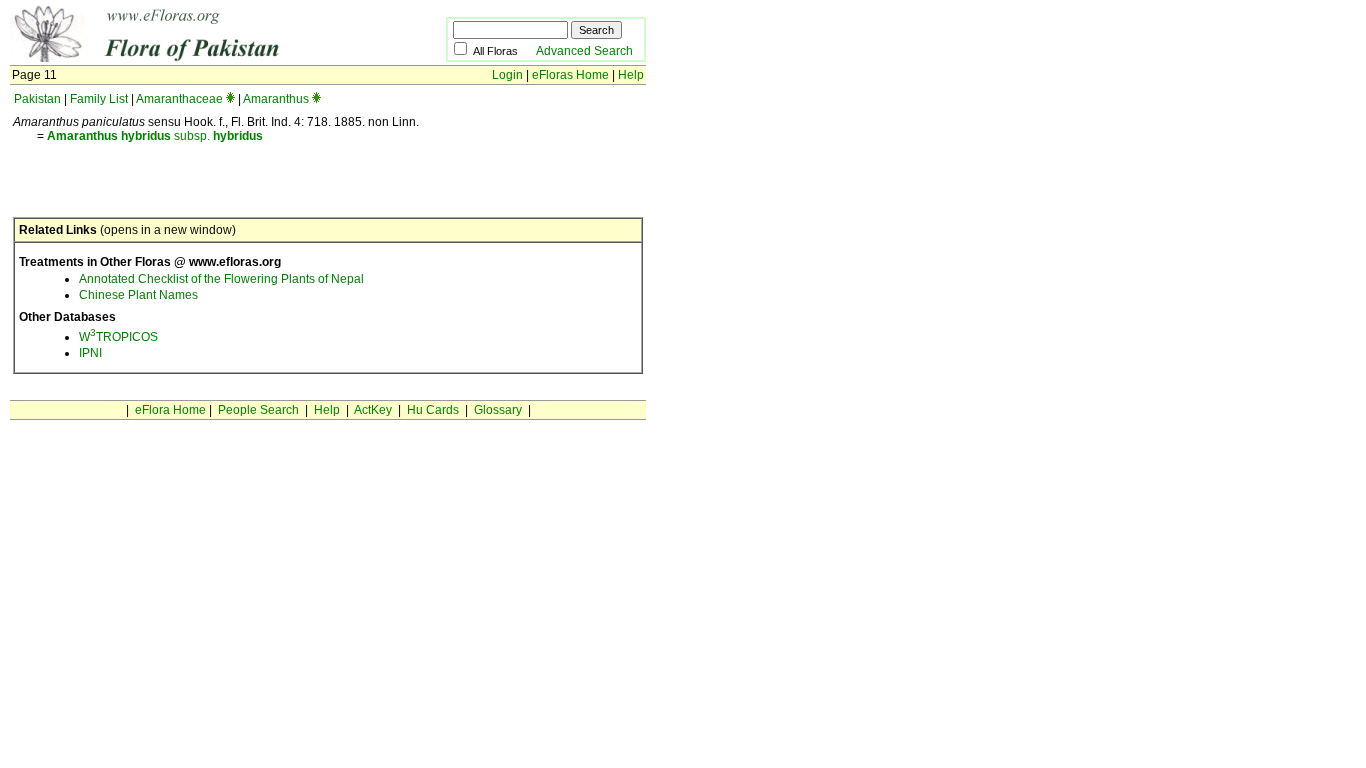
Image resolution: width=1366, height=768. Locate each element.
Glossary (498, 410)
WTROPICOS (118, 337)
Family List (99, 99)
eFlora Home (170, 410)
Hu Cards (433, 410)
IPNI (90, 353)
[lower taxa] (230, 99)
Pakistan (37, 99)
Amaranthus (276, 99)
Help (631, 75)
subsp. (155, 136)
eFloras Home (570, 75)
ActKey (373, 410)
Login (507, 75)
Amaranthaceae (179, 99)
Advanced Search (584, 51)
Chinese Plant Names (138, 295)
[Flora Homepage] (197, 58)
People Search (258, 410)
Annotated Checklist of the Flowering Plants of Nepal (221, 279)
